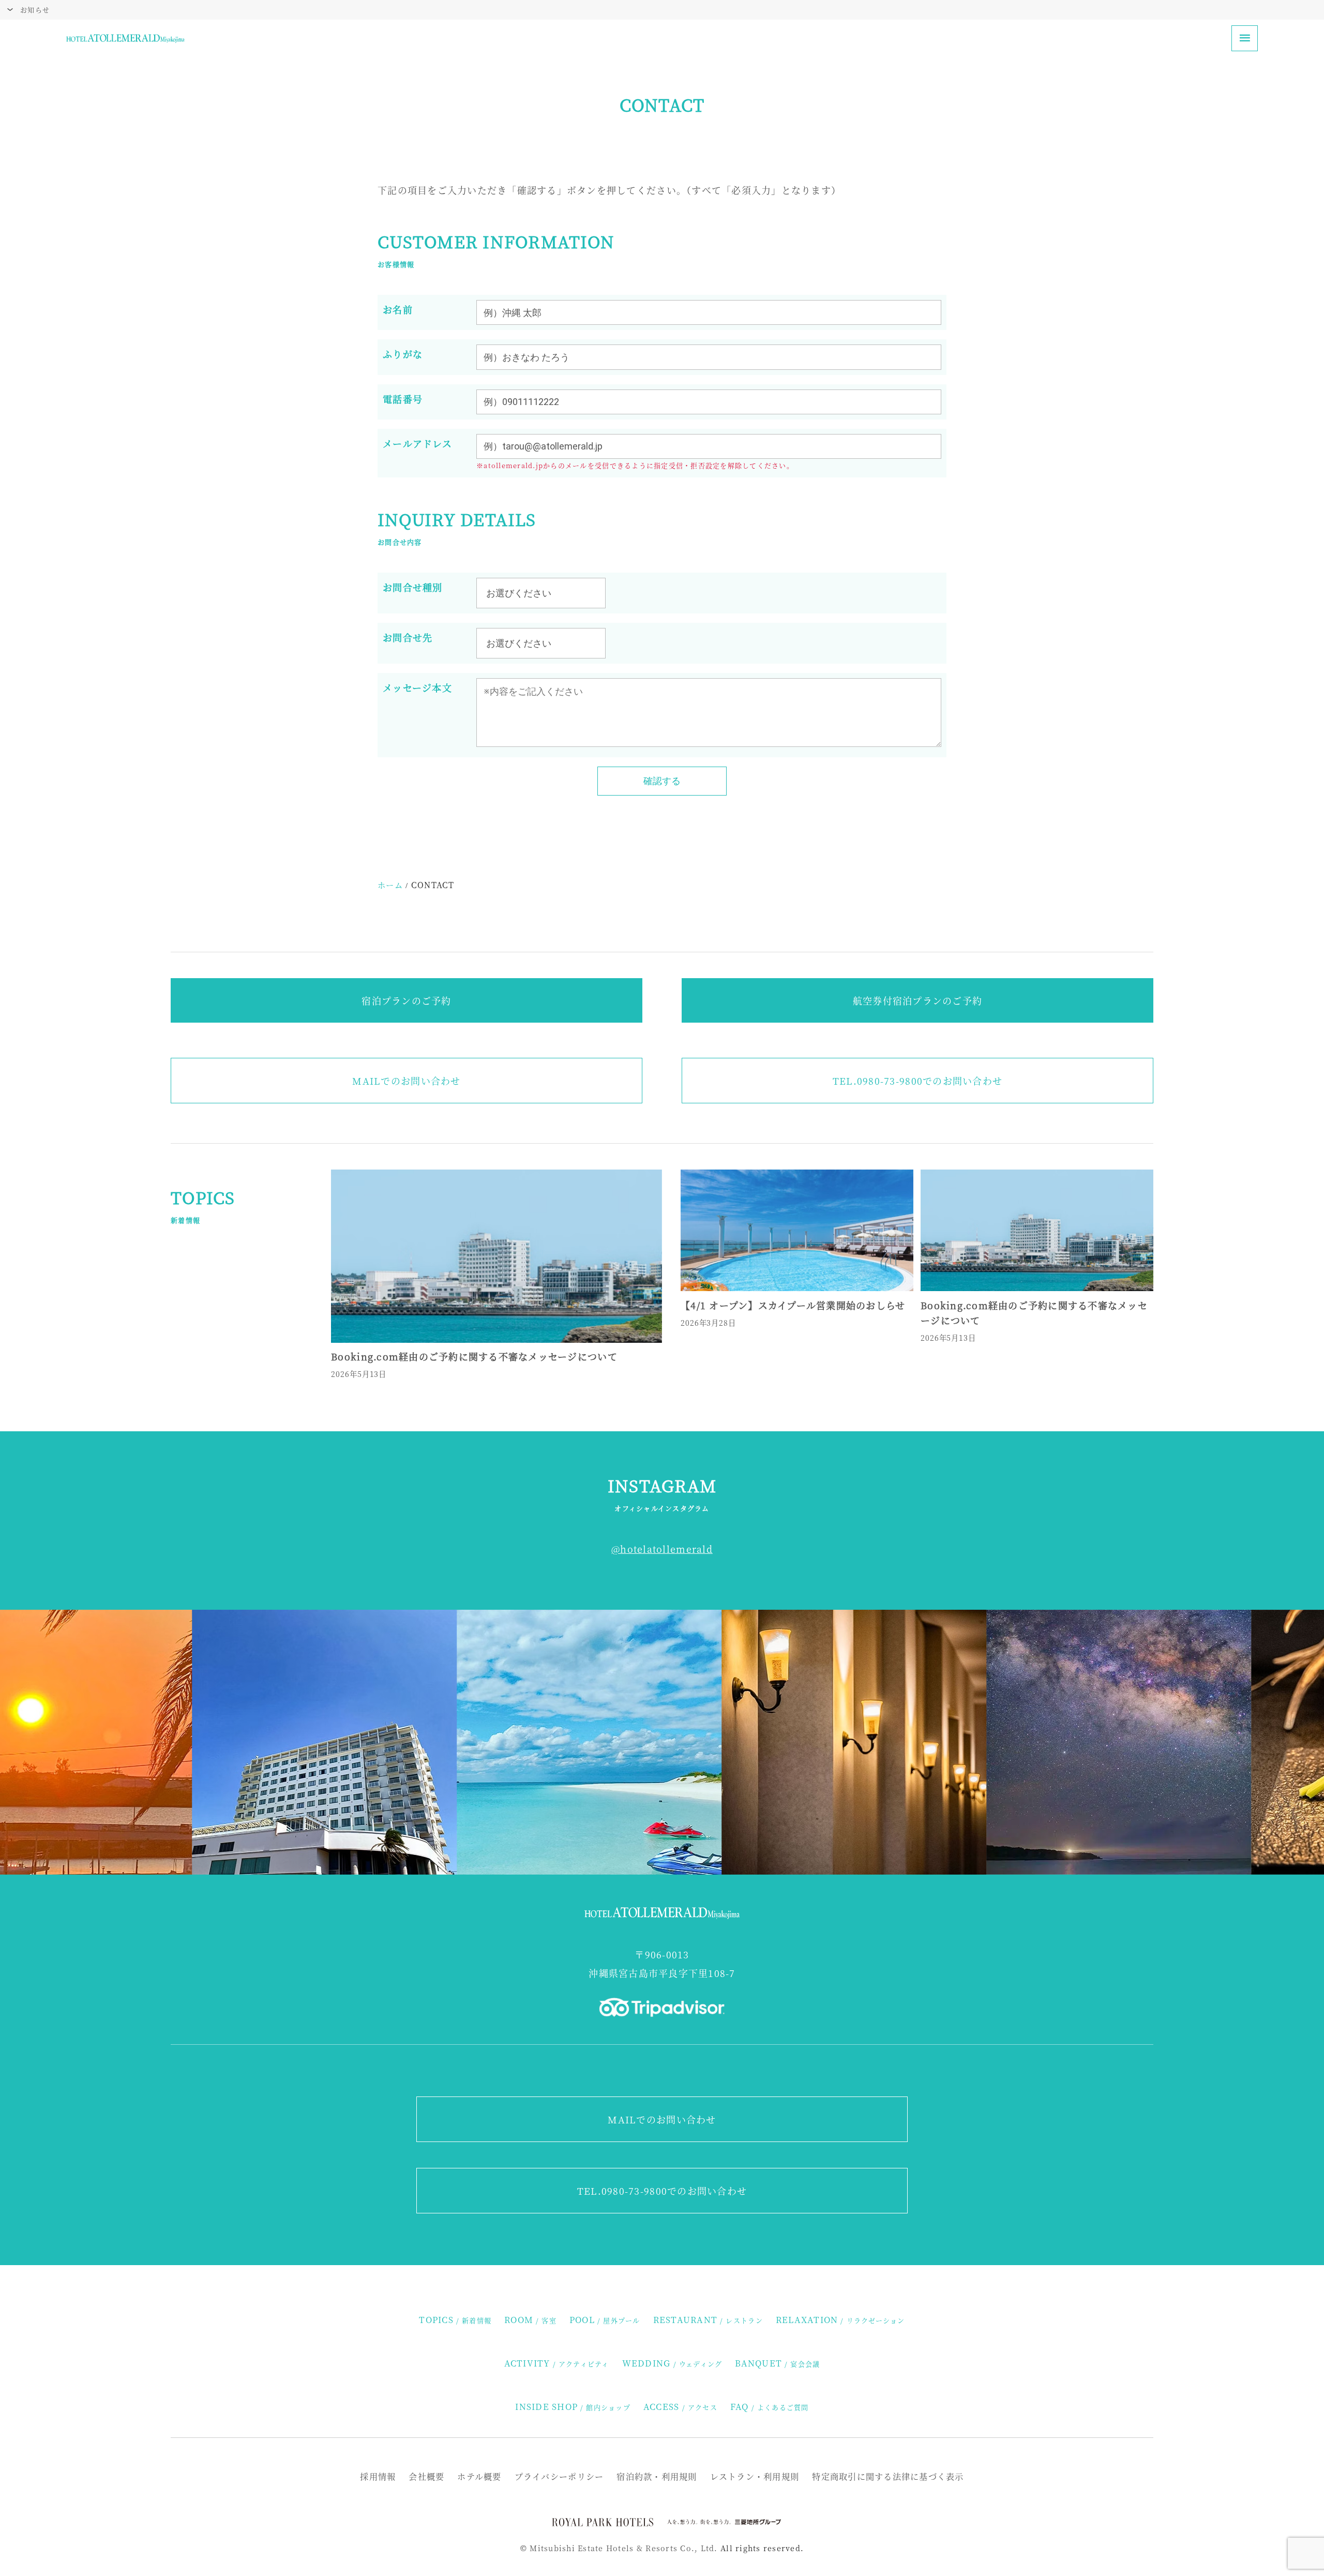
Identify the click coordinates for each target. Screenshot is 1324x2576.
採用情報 (378, 2476)
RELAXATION (840, 2319)
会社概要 (426, 2476)
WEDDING (672, 2363)
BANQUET (777, 2363)
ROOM (530, 2319)
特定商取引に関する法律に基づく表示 (888, 2476)
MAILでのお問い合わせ (406, 1081)
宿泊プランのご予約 (406, 1000)
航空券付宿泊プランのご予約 (917, 1000)
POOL (605, 2319)
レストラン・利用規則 (755, 2476)
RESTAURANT (708, 2319)
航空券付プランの (75, 2552)
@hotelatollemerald (662, 1549)
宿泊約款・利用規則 (657, 2476)
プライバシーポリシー (559, 2476)
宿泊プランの (215, 2552)
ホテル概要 (479, 2476)
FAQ (770, 2406)
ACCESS (680, 2406)
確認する (662, 781)
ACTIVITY (557, 2363)
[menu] (1245, 39)
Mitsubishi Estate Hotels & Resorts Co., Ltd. (623, 2548)
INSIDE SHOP (573, 2406)
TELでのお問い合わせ (917, 1081)
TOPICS (455, 2319)
